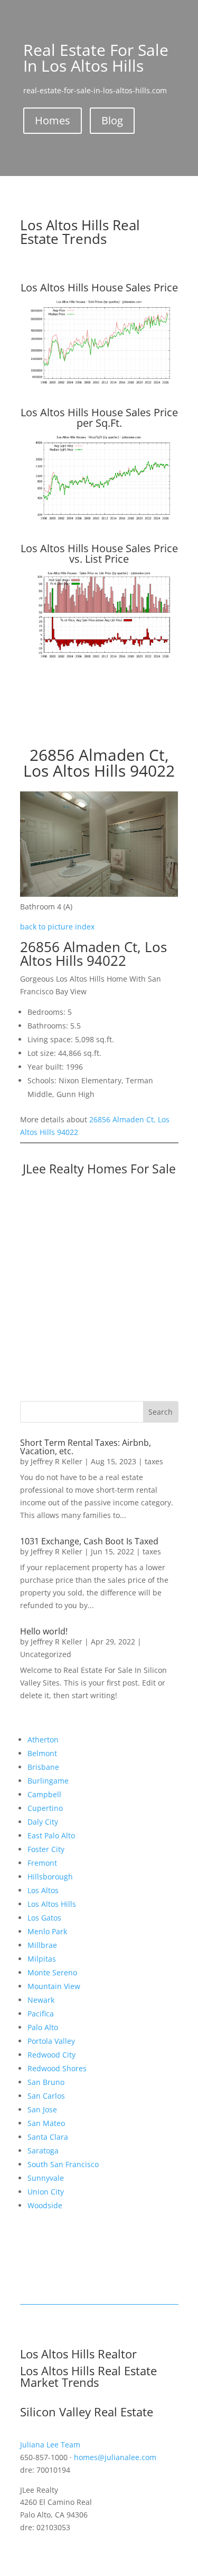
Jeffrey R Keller (56, 1461)
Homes (53, 120)
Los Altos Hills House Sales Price (99, 287)
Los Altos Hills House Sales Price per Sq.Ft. (99, 418)
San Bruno (46, 2082)
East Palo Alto (51, 1835)
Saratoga (43, 2151)
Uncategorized (46, 1654)
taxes (154, 1461)
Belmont (42, 1753)
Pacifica (41, 2014)
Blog (112, 120)
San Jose (42, 2109)
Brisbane (43, 1767)
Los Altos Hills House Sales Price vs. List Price (99, 554)
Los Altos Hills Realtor (78, 2354)
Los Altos (43, 1890)
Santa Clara (48, 2137)
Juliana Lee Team (50, 2445)
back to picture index (57, 927)
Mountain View (54, 1986)
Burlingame (48, 1781)
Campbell (44, 1794)
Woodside (45, 2205)
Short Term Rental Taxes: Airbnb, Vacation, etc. (86, 1447)
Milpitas (42, 1959)
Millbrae (42, 1945)
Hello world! (44, 1631)
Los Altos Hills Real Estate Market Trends (88, 2376)
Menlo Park (47, 1931)
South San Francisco (63, 2164)
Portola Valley (51, 2041)
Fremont (42, 1863)
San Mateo (46, 2123)
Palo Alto (43, 2027)
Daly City (43, 1822)
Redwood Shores (57, 2068)
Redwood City (51, 2055)
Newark (41, 2000)
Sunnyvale (46, 2178)
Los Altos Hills (52, 1904)
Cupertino (45, 1808)
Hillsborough (50, 1877)
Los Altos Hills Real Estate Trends (80, 232)
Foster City (46, 1849)
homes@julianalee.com (115, 2457)
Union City (46, 2192)
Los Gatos (44, 1918)
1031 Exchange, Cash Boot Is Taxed (89, 1541)
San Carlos (46, 2096)
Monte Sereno (52, 1972)
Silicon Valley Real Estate (87, 2412)
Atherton (43, 1740)
